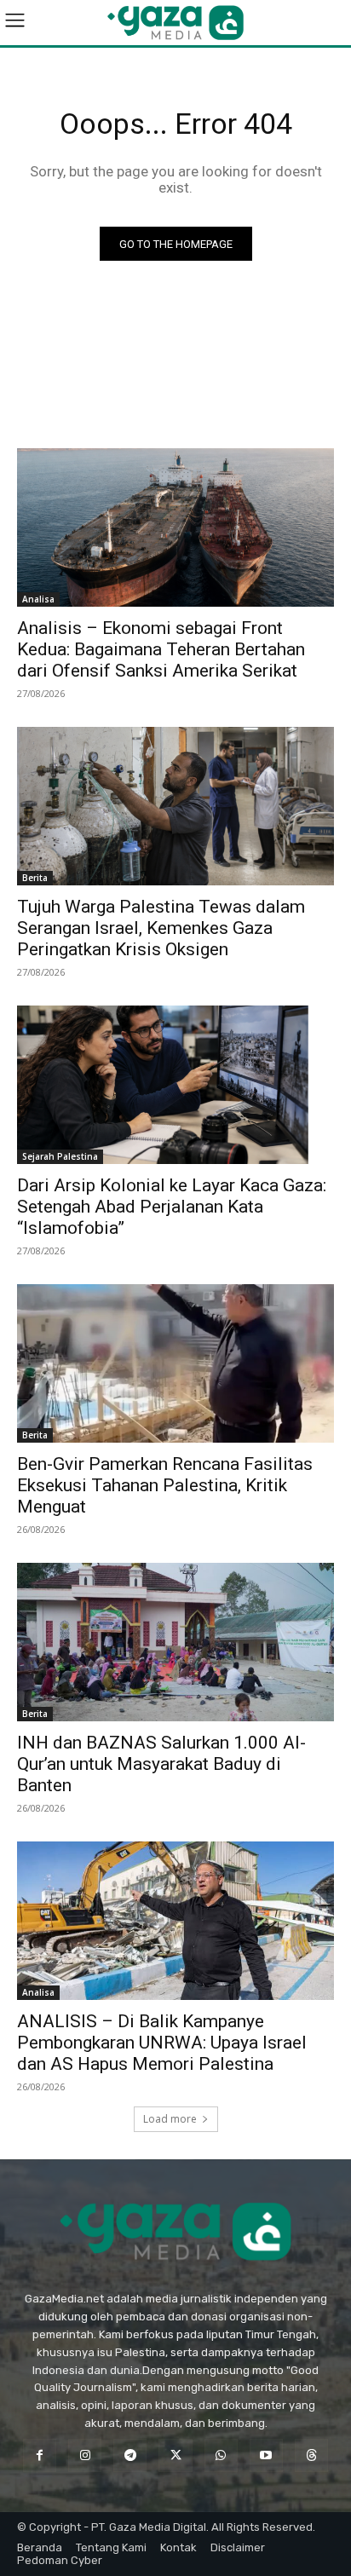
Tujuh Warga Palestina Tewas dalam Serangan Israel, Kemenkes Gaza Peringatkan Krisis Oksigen (161, 928)
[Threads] (311, 2455)
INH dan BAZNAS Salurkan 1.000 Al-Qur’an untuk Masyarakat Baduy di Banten (161, 1764)
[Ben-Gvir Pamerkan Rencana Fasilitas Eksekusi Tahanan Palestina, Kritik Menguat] (175, 1363)
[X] (175, 2455)
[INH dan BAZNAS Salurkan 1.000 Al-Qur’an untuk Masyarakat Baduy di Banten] (175, 1642)
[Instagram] (85, 2455)
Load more (170, 2119)
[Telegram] (130, 2455)
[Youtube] (266, 2455)
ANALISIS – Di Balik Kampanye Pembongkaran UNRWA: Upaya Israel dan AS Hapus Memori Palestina (162, 2043)
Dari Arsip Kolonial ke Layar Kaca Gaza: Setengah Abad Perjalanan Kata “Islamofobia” (172, 1207)
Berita (35, 878)
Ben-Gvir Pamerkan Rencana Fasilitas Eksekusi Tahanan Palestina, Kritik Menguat (165, 1485)
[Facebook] (40, 2455)
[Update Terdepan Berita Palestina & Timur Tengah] (175, 23)
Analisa (38, 599)
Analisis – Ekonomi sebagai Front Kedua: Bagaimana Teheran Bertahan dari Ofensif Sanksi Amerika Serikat (161, 649)
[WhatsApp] (221, 2455)
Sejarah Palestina (60, 1156)
